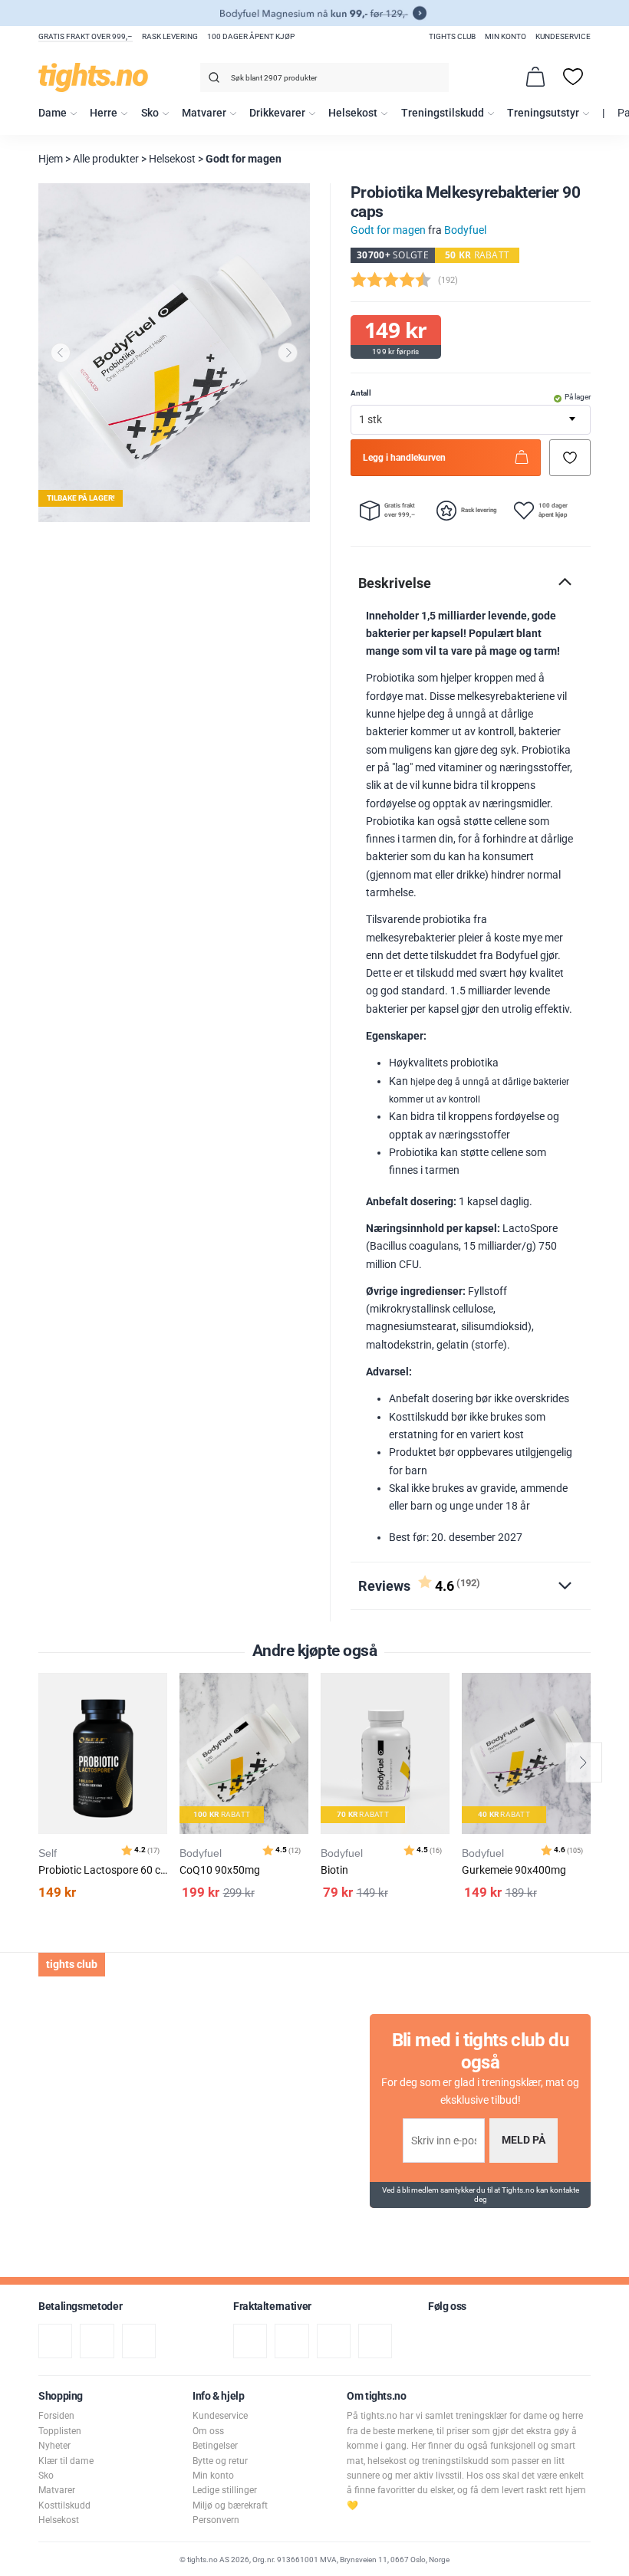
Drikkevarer (277, 113)
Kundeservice (563, 36)
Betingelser (215, 2446)
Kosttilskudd (64, 2505)
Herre (104, 113)
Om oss (208, 2431)
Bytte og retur (220, 2461)
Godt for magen (244, 159)
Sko (150, 113)
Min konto (506, 36)
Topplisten (60, 2431)
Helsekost (353, 113)
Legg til (160, 1723)
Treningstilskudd (443, 113)
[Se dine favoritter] (573, 77)
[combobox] (324, 77)
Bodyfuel (465, 230)
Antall (361, 393)
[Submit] (212, 80)
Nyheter (54, 2446)
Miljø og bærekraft (230, 2505)
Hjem (51, 159)
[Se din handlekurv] (535, 77)
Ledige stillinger (225, 2490)
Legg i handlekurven (404, 458)
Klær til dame (66, 2461)
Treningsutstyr (543, 113)
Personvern (216, 2520)
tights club (452, 36)
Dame (53, 113)
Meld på (524, 2140)
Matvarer (204, 113)
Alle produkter (106, 159)
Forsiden (56, 2416)
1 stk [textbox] (370, 420)
